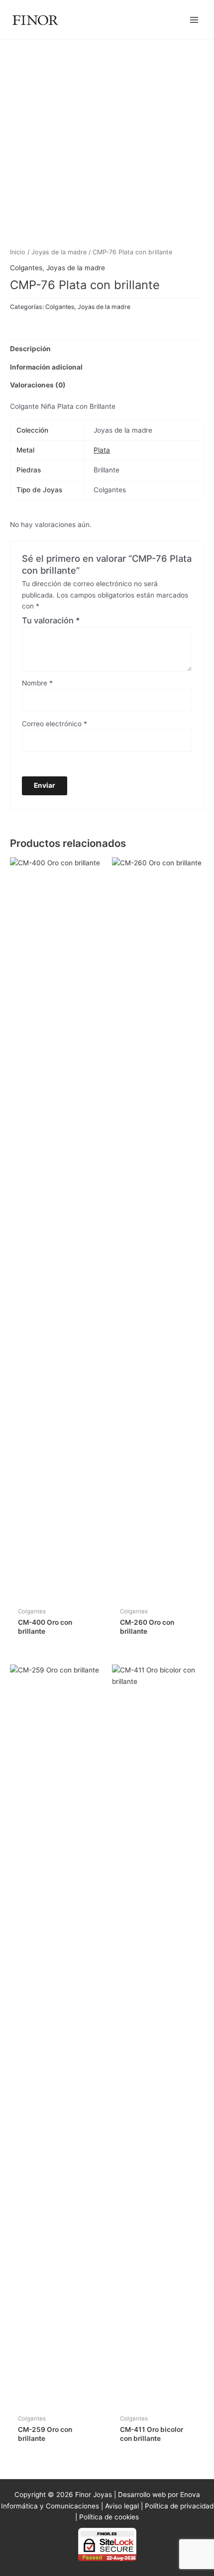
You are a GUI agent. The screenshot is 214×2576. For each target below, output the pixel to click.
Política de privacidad (179, 2506)
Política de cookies (109, 2517)
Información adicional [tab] (46, 367)
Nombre (37, 683)
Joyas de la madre (59, 252)
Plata (102, 450)
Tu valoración (51, 620)
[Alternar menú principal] (194, 20)
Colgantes (26, 268)
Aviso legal (122, 2506)
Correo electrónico (54, 724)
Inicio (18, 252)
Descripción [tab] (30, 349)
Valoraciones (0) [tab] (38, 385)
